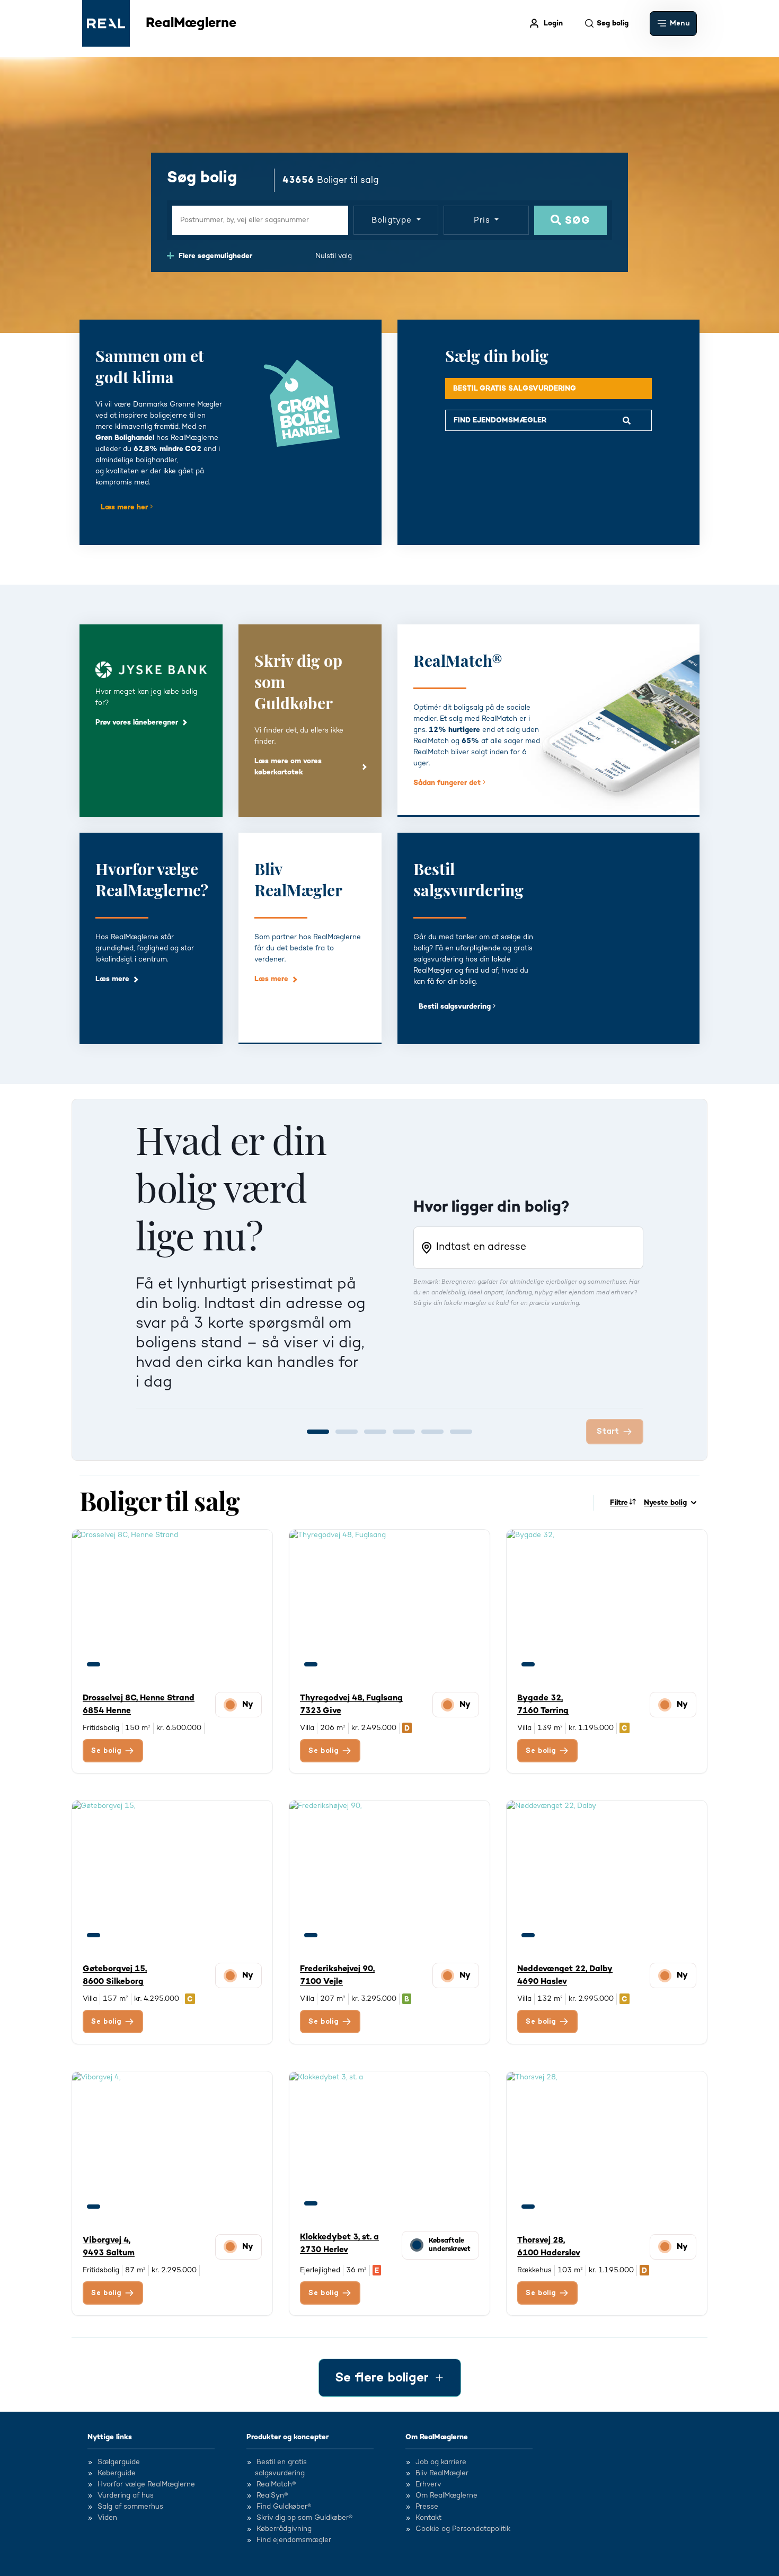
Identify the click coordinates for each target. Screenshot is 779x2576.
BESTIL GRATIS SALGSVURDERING (515, 389)
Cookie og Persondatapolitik (463, 2529)
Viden (107, 2518)
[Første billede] (94, 1664)
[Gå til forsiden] (106, 23)
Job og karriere (441, 2463)
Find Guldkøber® (284, 2507)
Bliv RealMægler (442, 2474)
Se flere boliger (382, 2378)
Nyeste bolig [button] (665, 1503)
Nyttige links (110, 2437)
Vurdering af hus (126, 2496)
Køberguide (117, 2474)
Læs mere (112, 979)
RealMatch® (276, 2485)
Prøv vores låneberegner (137, 722)
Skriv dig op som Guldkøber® (304, 2518)
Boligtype (393, 220)
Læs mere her (125, 507)
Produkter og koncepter (287, 2437)
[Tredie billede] (133, 1664)
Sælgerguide (119, 2463)
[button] (673, 24)
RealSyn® (272, 2496)
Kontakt (428, 2518)
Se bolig (107, 1751)
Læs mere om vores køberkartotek (288, 767)
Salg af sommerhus (130, 2507)
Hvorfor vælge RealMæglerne (146, 2485)
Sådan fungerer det (448, 783)
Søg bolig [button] (613, 23)
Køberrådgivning (284, 2529)
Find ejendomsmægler (294, 2540)
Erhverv (428, 2485)
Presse (427, 2507)
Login (553, 23)
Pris (483, 220)
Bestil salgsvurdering (456, 1007)
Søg (576, 221)
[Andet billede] (113, 1664)
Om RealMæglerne (437, 2437)
